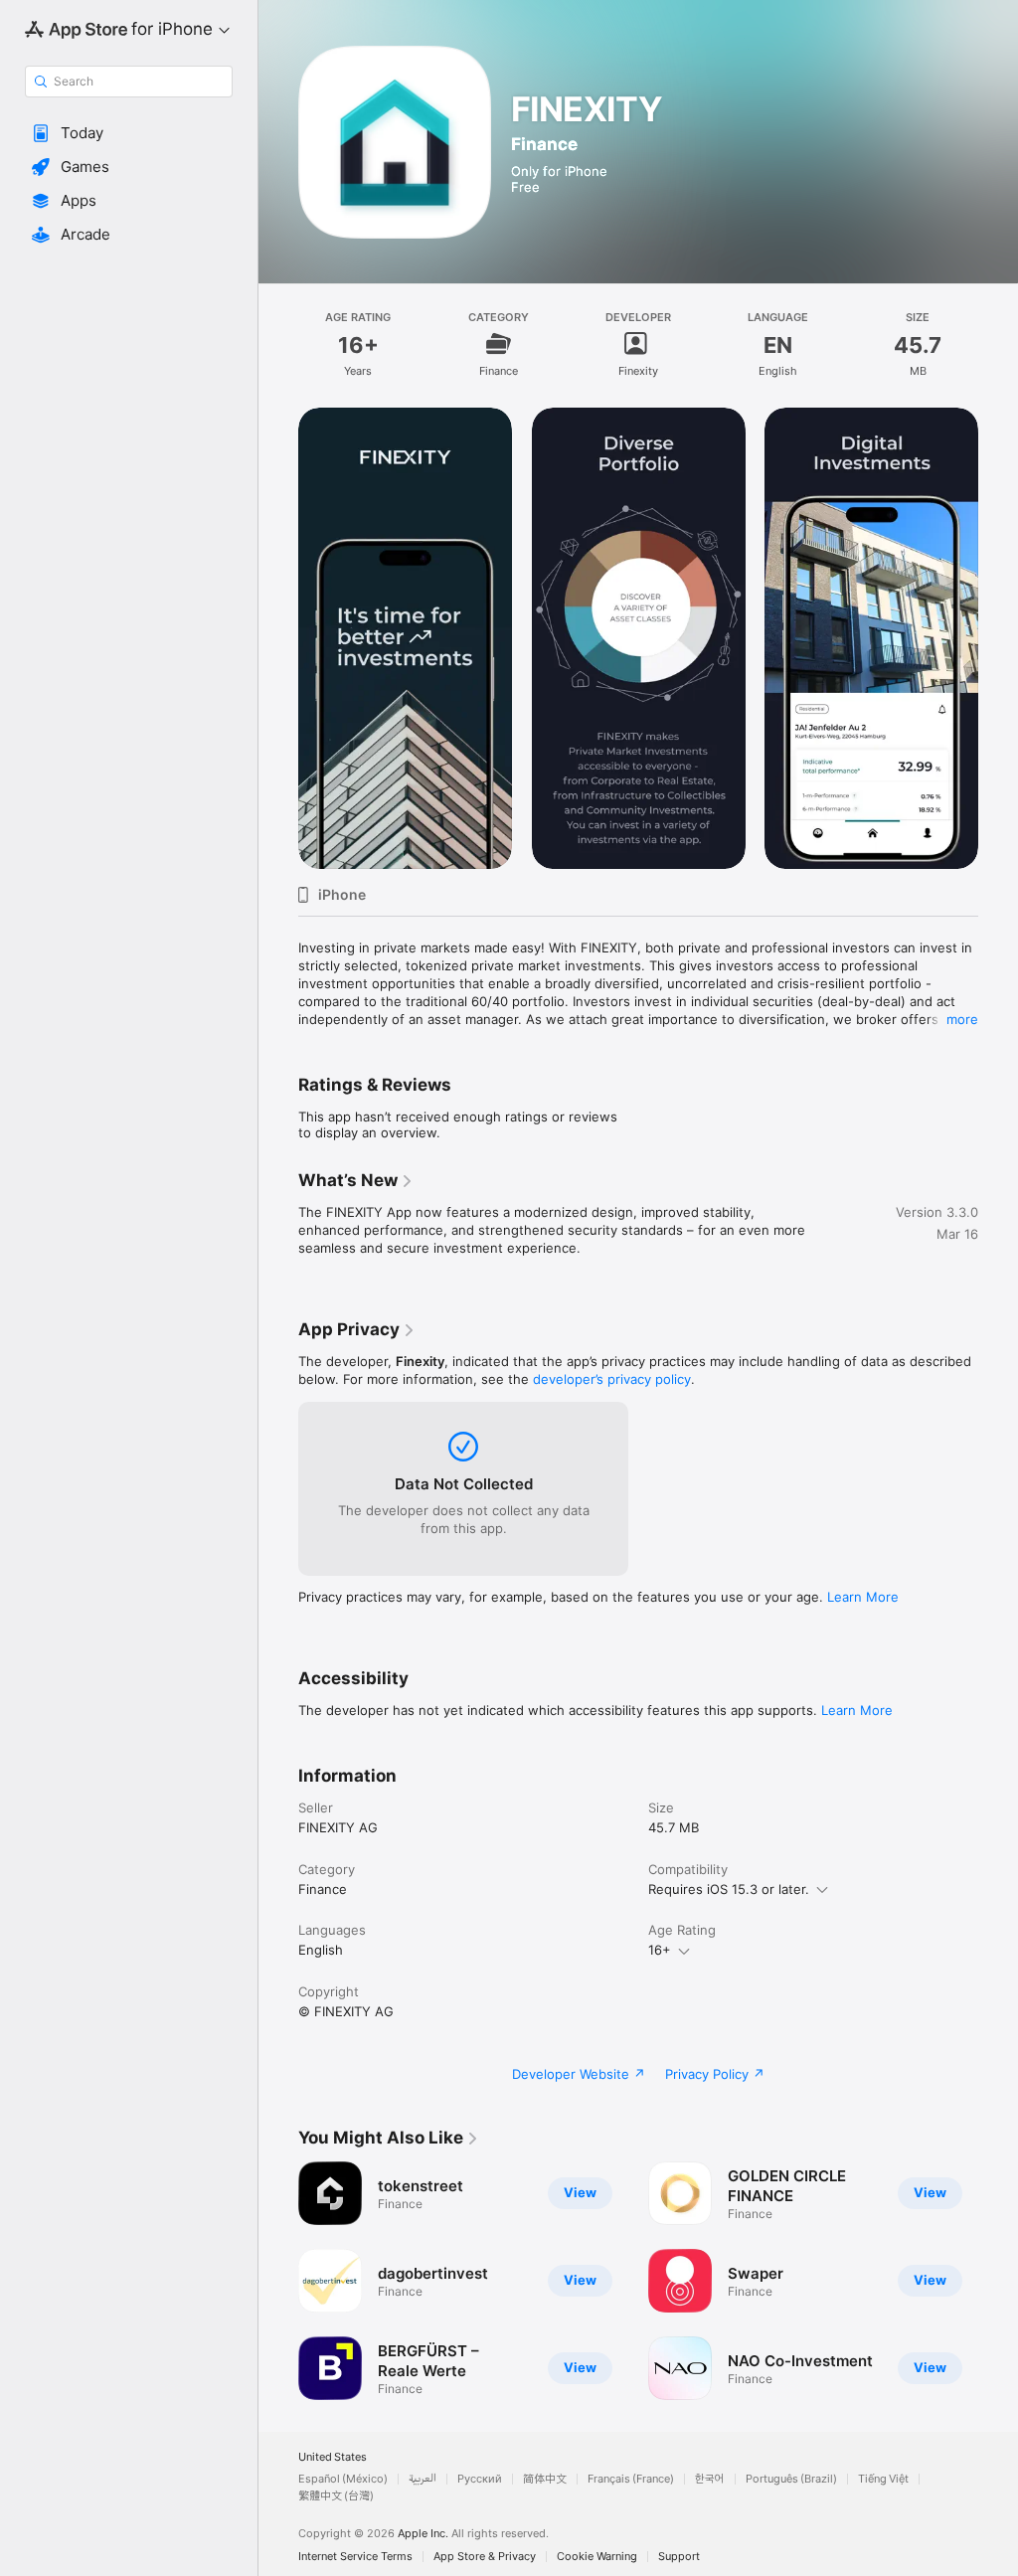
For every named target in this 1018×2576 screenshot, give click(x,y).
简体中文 (545, 2479)
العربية (423, 2479)
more (962, 1019)
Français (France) (631, 2479)
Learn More (863, 1597)
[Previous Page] (278, 638)
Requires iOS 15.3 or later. (729, 1889)
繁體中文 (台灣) (336, 2496)
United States (333, 2457)
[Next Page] (998, 638)
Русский (480, 2479)
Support (679, 2557)
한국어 (710, 2479)
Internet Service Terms (355, 2557)
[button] (129, 133)
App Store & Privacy (485, 2557)
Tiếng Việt (883, 2479)
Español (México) (343, 2479)
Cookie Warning (597, 2557)
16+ (660, 1950)
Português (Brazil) (791, 2479)
